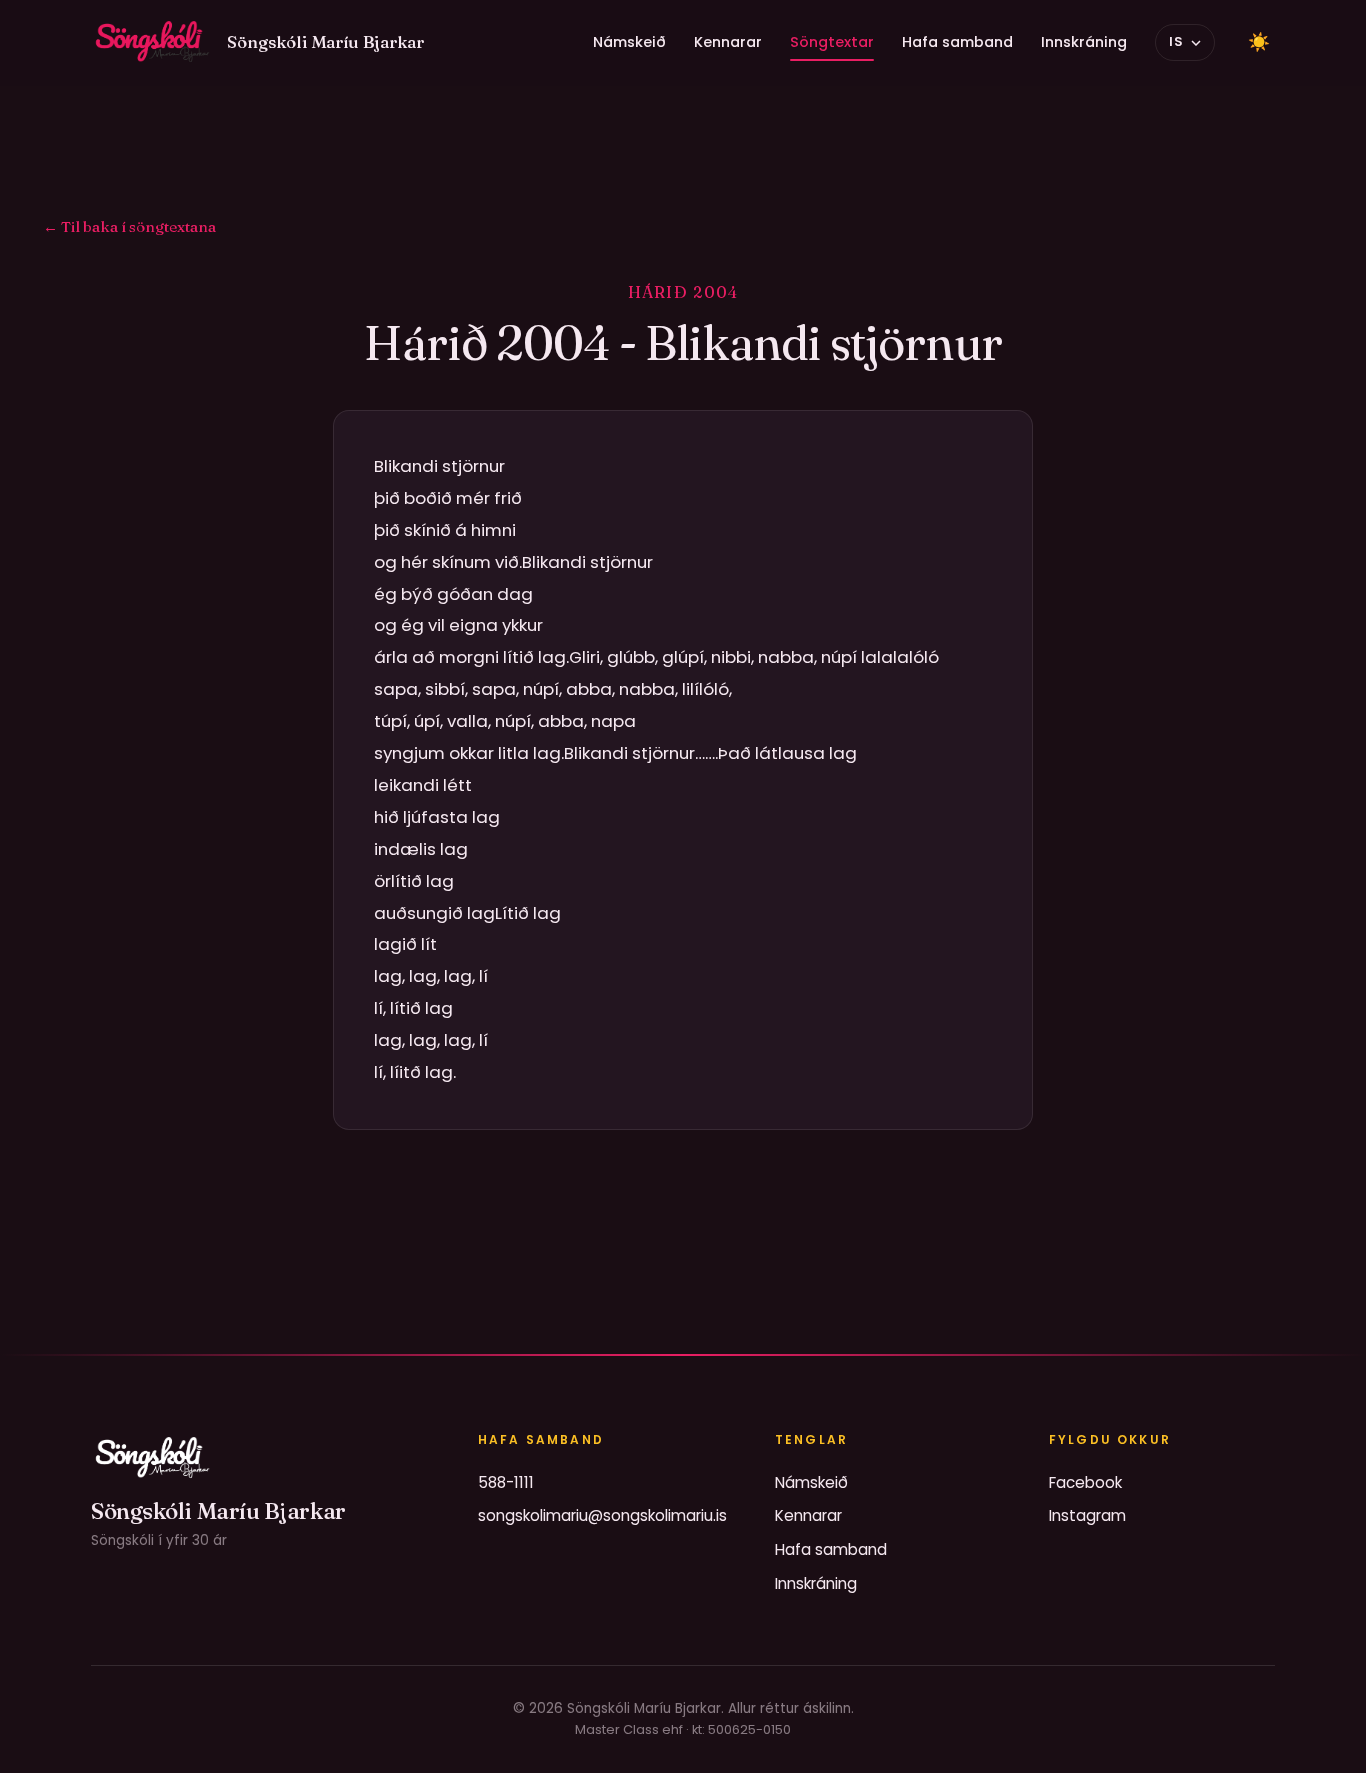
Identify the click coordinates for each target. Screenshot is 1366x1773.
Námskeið (629, 42)
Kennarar (728, 42)
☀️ (1259, 42)
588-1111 (506, 1482)
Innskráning (1084, 42)
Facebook (1085, 1482)
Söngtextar (832, 42)
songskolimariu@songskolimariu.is (602, 1515)
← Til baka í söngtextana (129, 226)
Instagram (1087, 1515)
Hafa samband (957, 42)
